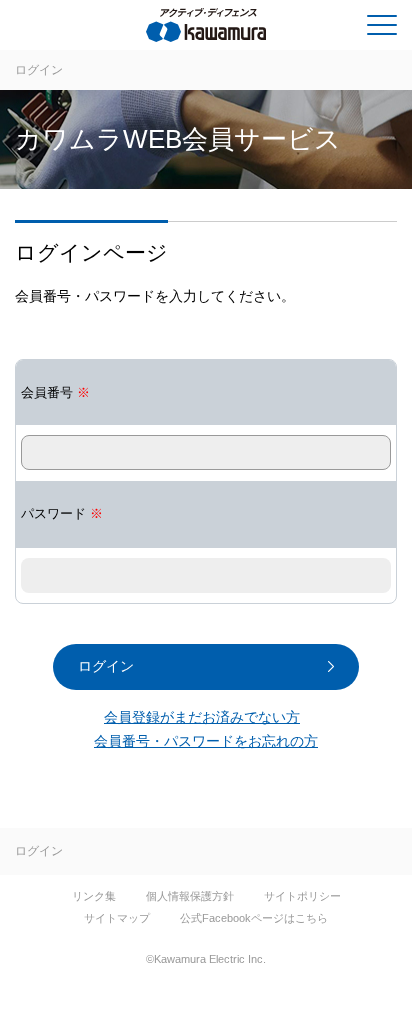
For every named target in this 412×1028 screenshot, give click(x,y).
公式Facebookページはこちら (254, 918)
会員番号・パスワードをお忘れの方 (206, 741)
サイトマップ (117, 918)
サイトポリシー (302, 896)
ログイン (39, 70)
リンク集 (94, 896)
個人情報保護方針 (190, 896)
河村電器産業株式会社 (96, 29)
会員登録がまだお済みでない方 (202, 717)
